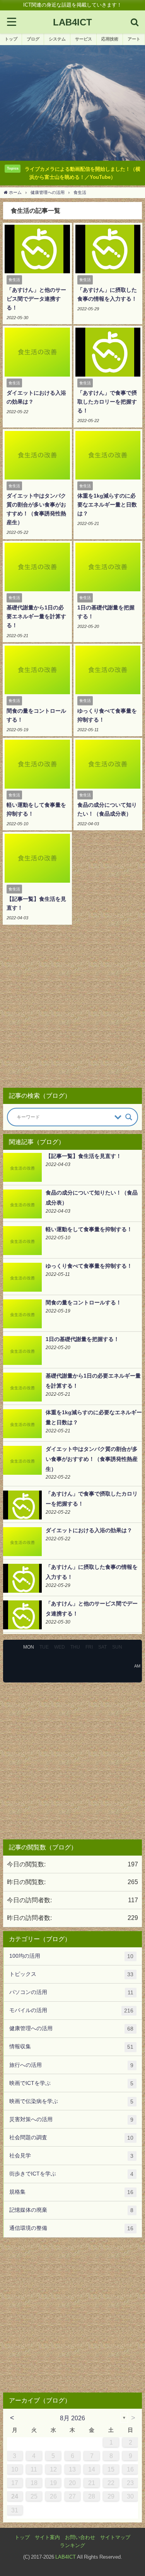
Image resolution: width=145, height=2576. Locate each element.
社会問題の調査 (71, 2138)
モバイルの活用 (71, 2010)
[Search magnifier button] (129, 1117)
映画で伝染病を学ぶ (71, 2101)
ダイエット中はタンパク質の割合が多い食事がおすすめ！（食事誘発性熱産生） (92, 1459)
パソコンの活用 (71, 1992)
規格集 (71, 2192)
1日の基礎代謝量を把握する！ (82, 1339)
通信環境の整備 (71, 2228)
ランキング (72, 2545)
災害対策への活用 (71, 2119)
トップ (22, 2537)
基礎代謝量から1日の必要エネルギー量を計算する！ (36, 616)
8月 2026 (72, 2418)
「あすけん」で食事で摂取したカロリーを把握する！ (107, 402)
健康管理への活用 (71, 2028)
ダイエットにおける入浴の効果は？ (89, 1530)
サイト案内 (47, 2537)
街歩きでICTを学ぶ (71, 2174)
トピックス (71, 1974)
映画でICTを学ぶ (71, 2083)
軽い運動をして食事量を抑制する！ (89, 1229)
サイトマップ (115, 2537)
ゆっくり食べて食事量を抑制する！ (89, 1266)
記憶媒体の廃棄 (71, 2210)
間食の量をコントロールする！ (84, 1302)
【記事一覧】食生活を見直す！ (84, 1156)
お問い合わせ (80, 2537)
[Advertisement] (72, 1009)
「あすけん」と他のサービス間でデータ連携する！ (36, 299)
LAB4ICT (66, 2557)
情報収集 (71, 2047)
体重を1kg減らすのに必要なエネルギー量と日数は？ (107, 505)
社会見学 (71, 2156)
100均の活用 (71, 1956)
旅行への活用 (71, 2065)
